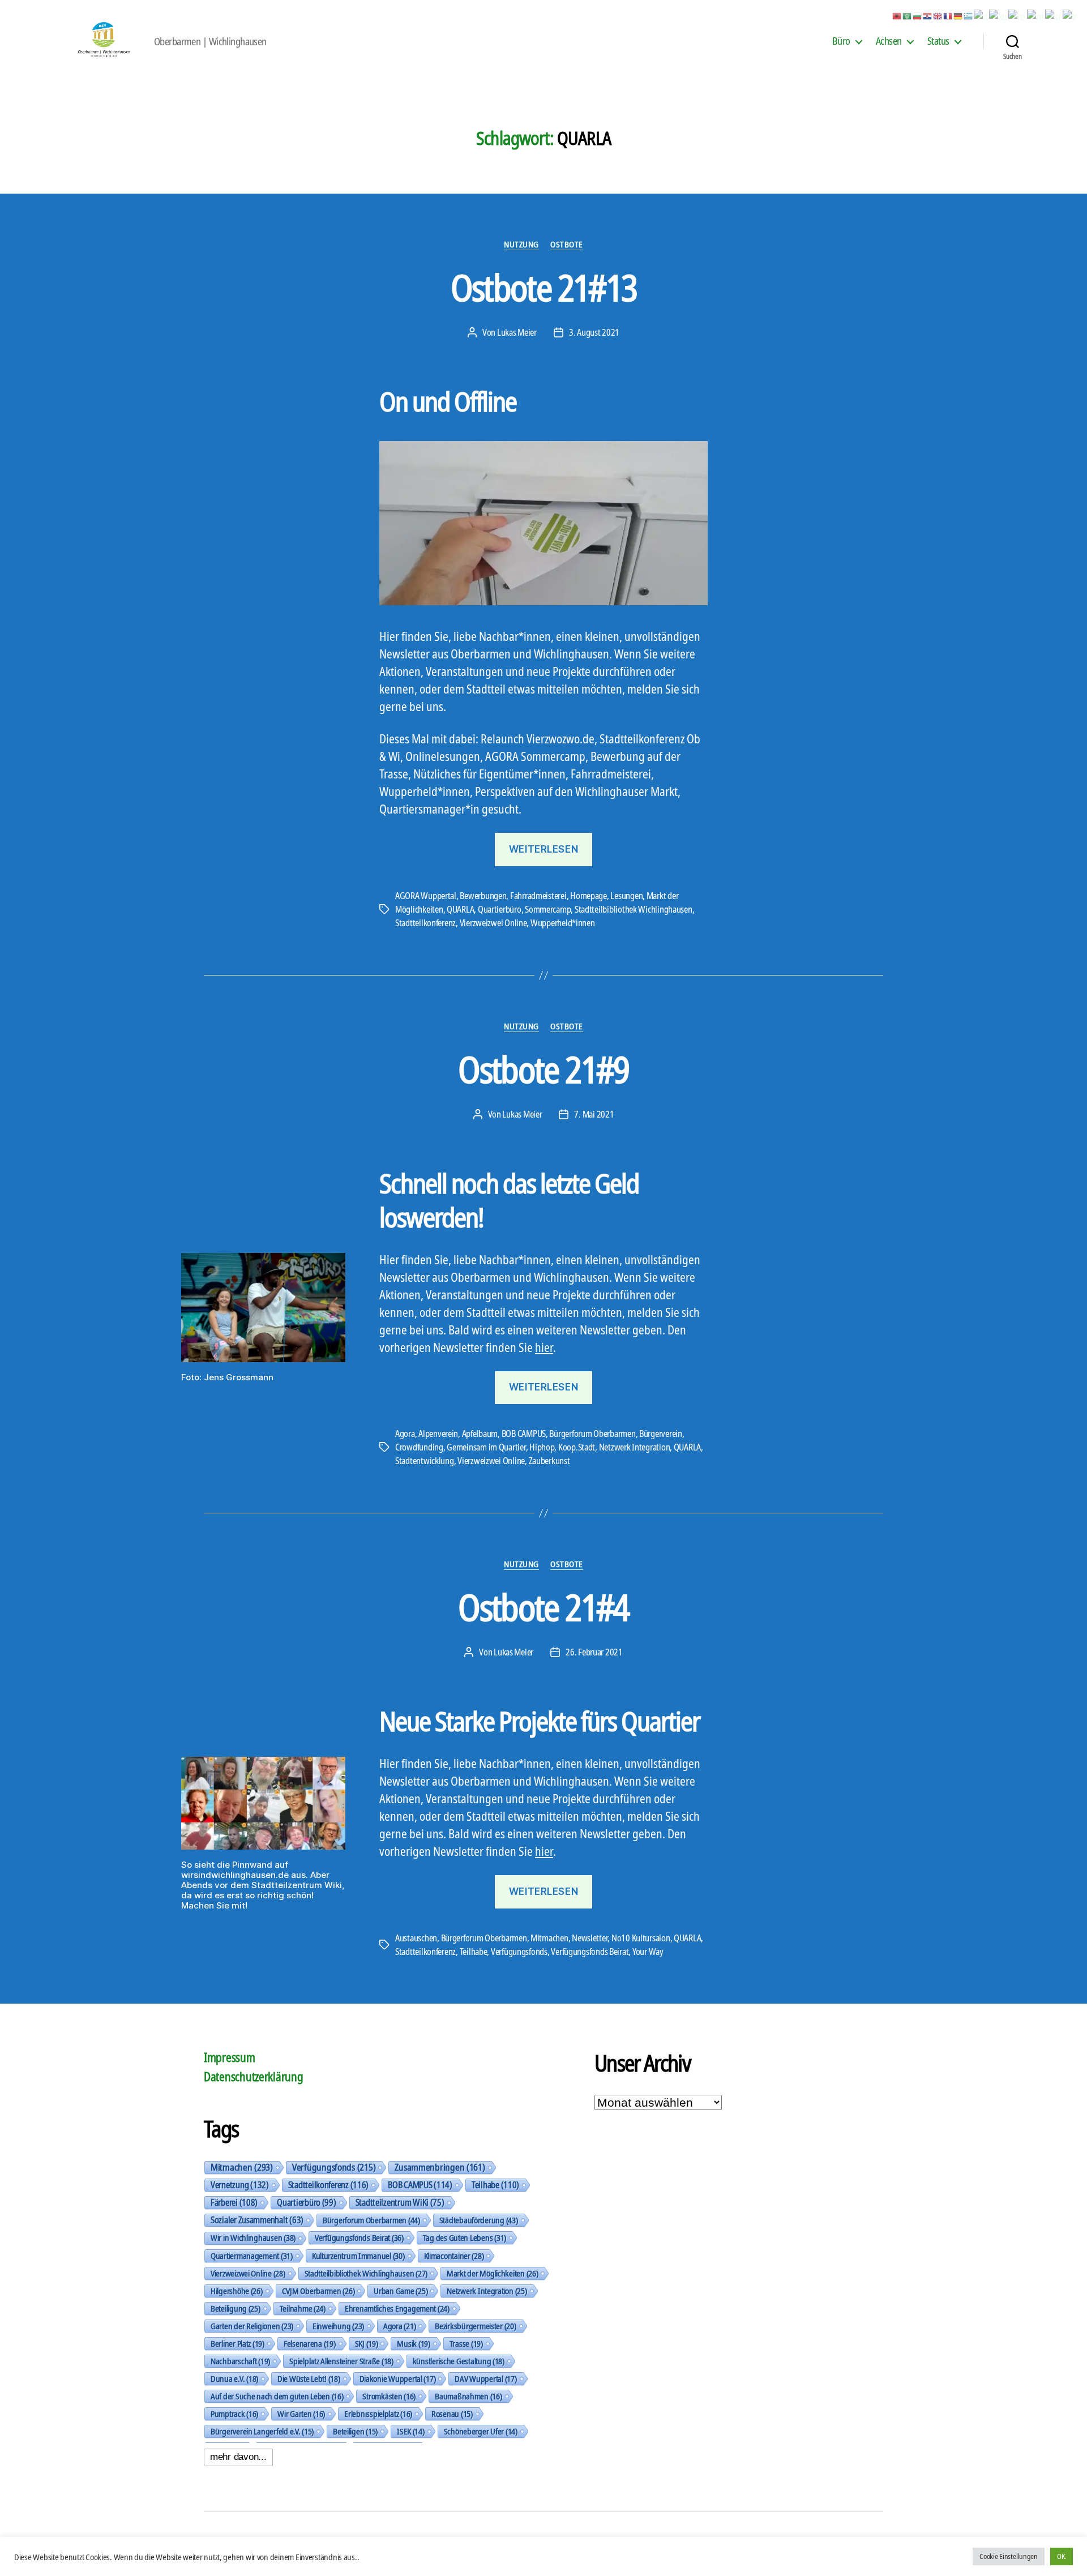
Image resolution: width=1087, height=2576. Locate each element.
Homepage (589, 896)
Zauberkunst (549, 1461)
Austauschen (416, 1938)
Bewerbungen (483, 896)
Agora (405, 1434)
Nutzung (521, 244)
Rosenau (452, 2414)
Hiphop (542, 1447)
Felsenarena (310, 2343)
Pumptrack (234, 2414)
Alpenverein (438, 1434)
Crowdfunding (419, 1447)
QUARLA (460, 909)
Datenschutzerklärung (254, 2077)
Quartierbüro (500, 909)
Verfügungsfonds (519, 1952)
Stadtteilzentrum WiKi (400, 2202)
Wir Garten (301, 2414)
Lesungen (626, 896)
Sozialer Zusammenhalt (257, 2220)
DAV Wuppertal (485, 2378)
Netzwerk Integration (635, 1447)
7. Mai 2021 (594, 1114)
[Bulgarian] (918, 15)
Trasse (466, 2343)
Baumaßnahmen (468, 2396)
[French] (948, 15)
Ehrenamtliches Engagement (397, 2308)
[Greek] (969, 15)
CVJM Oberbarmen (318, 2291)
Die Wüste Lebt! (309, 2378)
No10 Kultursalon (641, 1938)
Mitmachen (549, 1938)
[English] (938, 15)
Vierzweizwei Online (493, 923)
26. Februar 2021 (594, 1652)
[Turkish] (1071, 15)
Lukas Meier (517, 332)
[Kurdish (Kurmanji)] (999, 15)
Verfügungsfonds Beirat (590, 1952)
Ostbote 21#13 (543, 287)
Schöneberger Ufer (481, 2431)
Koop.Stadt (577, 1447)
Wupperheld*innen (563, 923)
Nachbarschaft (240, 2361)
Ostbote (567, 244)
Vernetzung (240, 2185)
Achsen (889, 41)
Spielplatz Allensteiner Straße (341, 2361)
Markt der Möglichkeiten (492, 2273)
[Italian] (981, 15)
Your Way (648, 1952)
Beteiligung (236, 2308)
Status (938, 41)
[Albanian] (897, 15)
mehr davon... (238, 2457)
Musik (413, 2343)
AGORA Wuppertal (426, 896)
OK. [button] (1062, 2556)
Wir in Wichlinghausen (253, 2238)
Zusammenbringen (440, 2167)
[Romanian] (1017, 15)
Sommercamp (548, 909)
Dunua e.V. (234, 2378)
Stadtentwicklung (425, 1461)
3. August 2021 (594, 332)
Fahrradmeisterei (538, 896)
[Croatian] (928, 15)
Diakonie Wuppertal (398, 2378)
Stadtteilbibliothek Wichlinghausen (634, 909)
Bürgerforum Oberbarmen (592, 1434)
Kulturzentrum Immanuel (358, 2256)
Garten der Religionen (252, 2326)
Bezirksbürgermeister (475, 2326)
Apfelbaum (480, 1434)
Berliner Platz (237, 2343)
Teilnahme (303, 2308)
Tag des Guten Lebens (465, 2237)
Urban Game (401, 2291)
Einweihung (338, 2326)
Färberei (234, 2202)
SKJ (367, 2343)
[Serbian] (1054, 15)
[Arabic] (908, 15)
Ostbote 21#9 (543, 1069)
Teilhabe (474, 1952)
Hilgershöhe (237, 2291)
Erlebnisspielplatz (378, 2414)
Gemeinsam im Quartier (486, 1447)
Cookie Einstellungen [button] (1009, 2556)
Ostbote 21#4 (543, 1607)
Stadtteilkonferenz (425, 923)
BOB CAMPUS (524, 1434)
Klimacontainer (454, 2256)
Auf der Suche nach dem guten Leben (277, 2396)
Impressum (230, 2057)
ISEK (411, 2431)
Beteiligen (355, 2431)
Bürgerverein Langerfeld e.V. (262, 2431)
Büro (841, 41)
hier (544, 1347)
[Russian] (1036, 15)
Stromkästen (389, 2396)
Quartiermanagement (252, 2256)
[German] (958, 15)
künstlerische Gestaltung (459, 2361)
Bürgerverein (661, 1434)
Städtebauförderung (479, 2220)
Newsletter (590, 1938)
